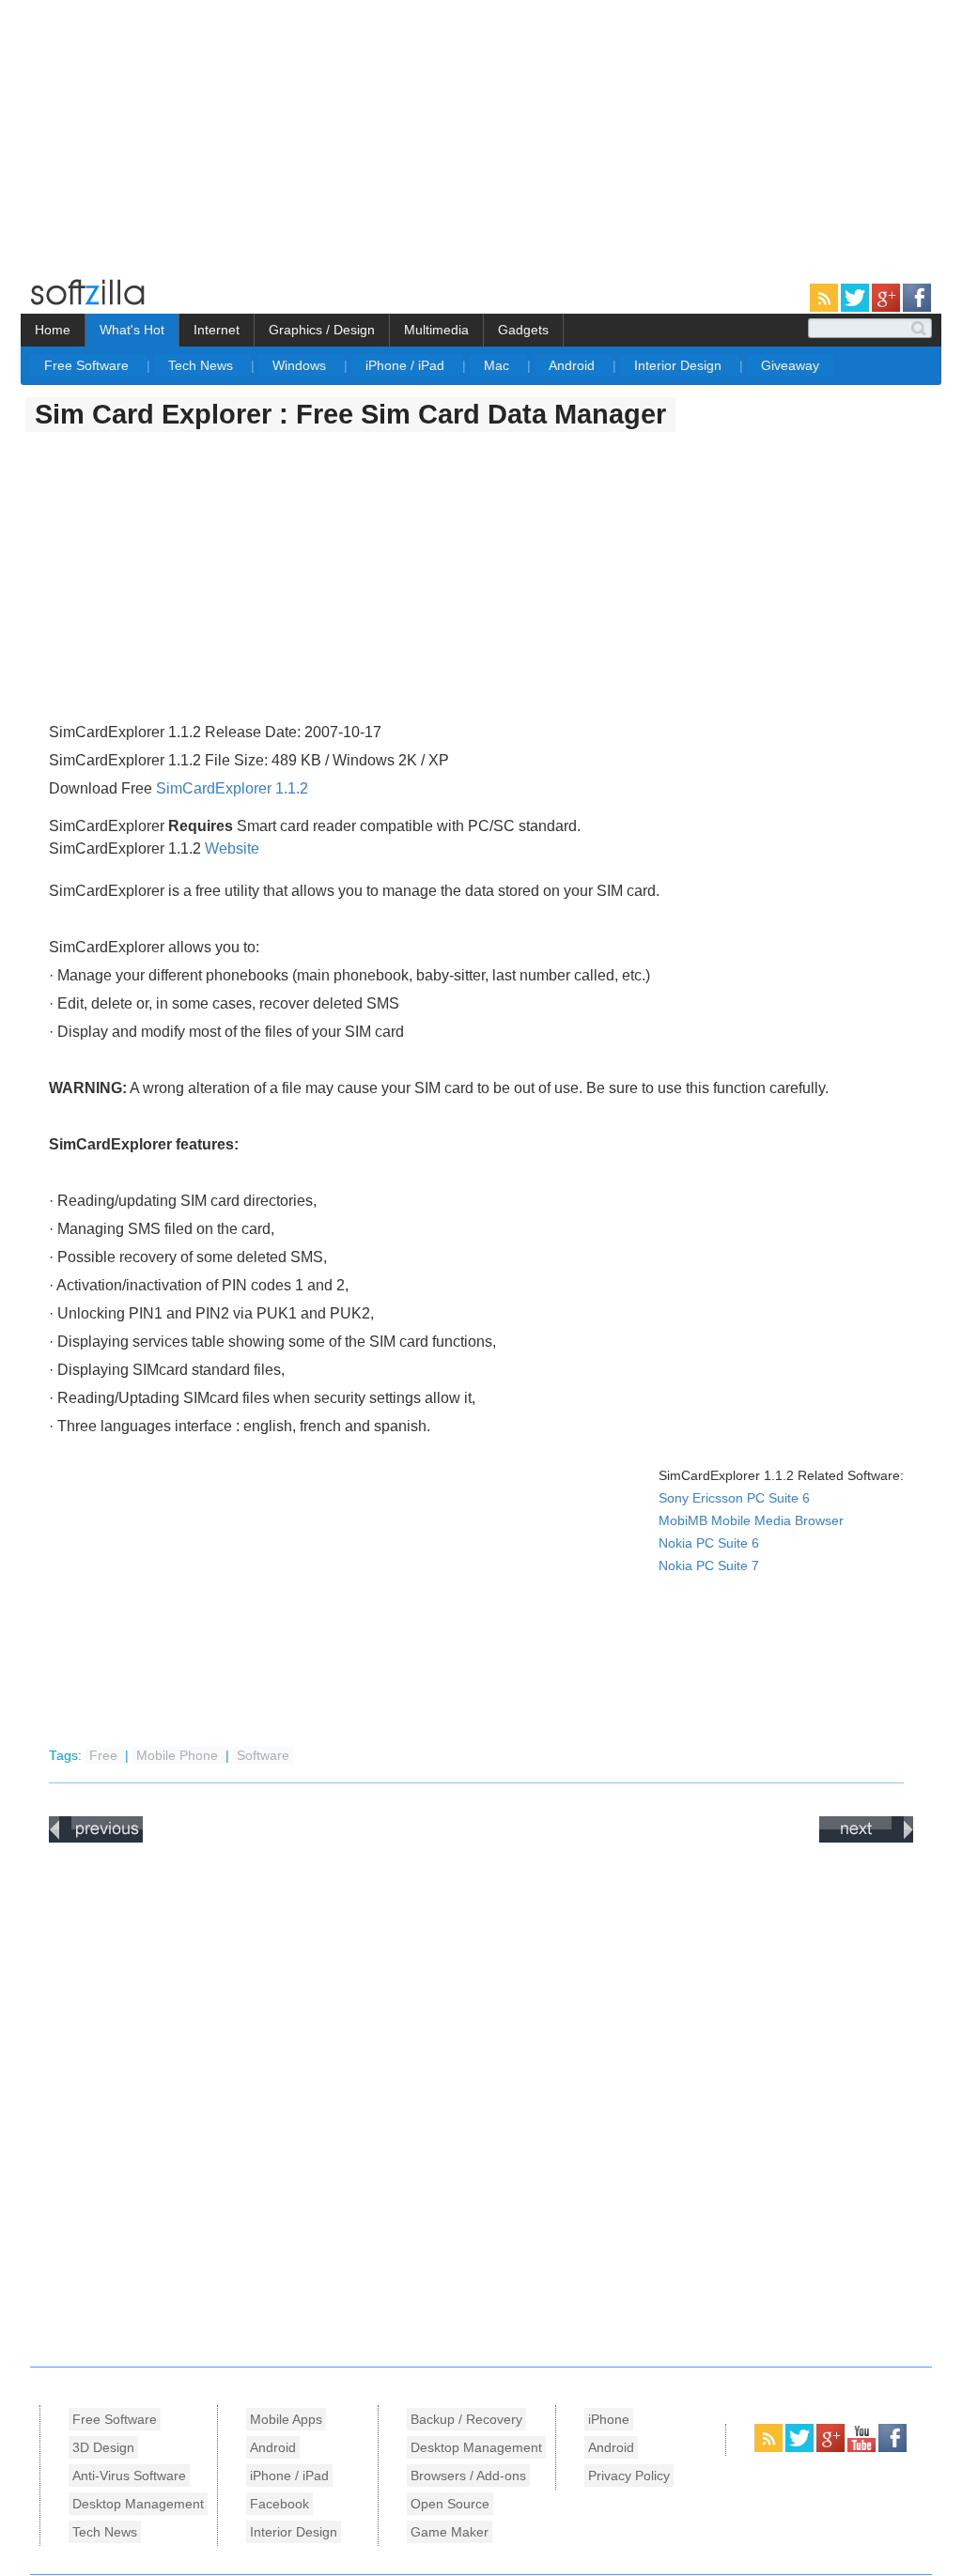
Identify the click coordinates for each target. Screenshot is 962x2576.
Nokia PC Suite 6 (709, 1543)
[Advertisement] (158, 131)
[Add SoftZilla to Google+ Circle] (887, 308)
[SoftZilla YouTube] (863, 2448)
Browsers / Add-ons (468, 2476)
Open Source (450, 2504)
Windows (301, 365)
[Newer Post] (96, 1839)
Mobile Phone (179, 1756)
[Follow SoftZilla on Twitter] (856, 308)
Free (105, 1756)
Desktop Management (138, 2504)
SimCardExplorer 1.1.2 (232, 788)
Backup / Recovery (466, 2419)
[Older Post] (866, 1839)
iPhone (609, 2419)
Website (232, 848)
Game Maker (450, 2532)
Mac (498, 365)
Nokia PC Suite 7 (709, 1566)
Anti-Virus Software (129, 2476)
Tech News (202, 365)
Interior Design (680, 365)
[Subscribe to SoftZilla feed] (825, 308)
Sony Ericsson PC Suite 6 (734, 1498)
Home (53, 330)
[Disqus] (481, 2100)
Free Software (88, 365)
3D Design (103, 2447)
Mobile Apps (286, 2419)
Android (574, 365)
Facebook (279, 2504)
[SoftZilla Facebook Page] (917, 308)
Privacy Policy (629, 2476)
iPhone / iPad (407, 365)
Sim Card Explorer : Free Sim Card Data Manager (350, 414)
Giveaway (790, 365)
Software (263, 1756)
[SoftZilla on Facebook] (892, 2448)
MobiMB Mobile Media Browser (751, 1521)
